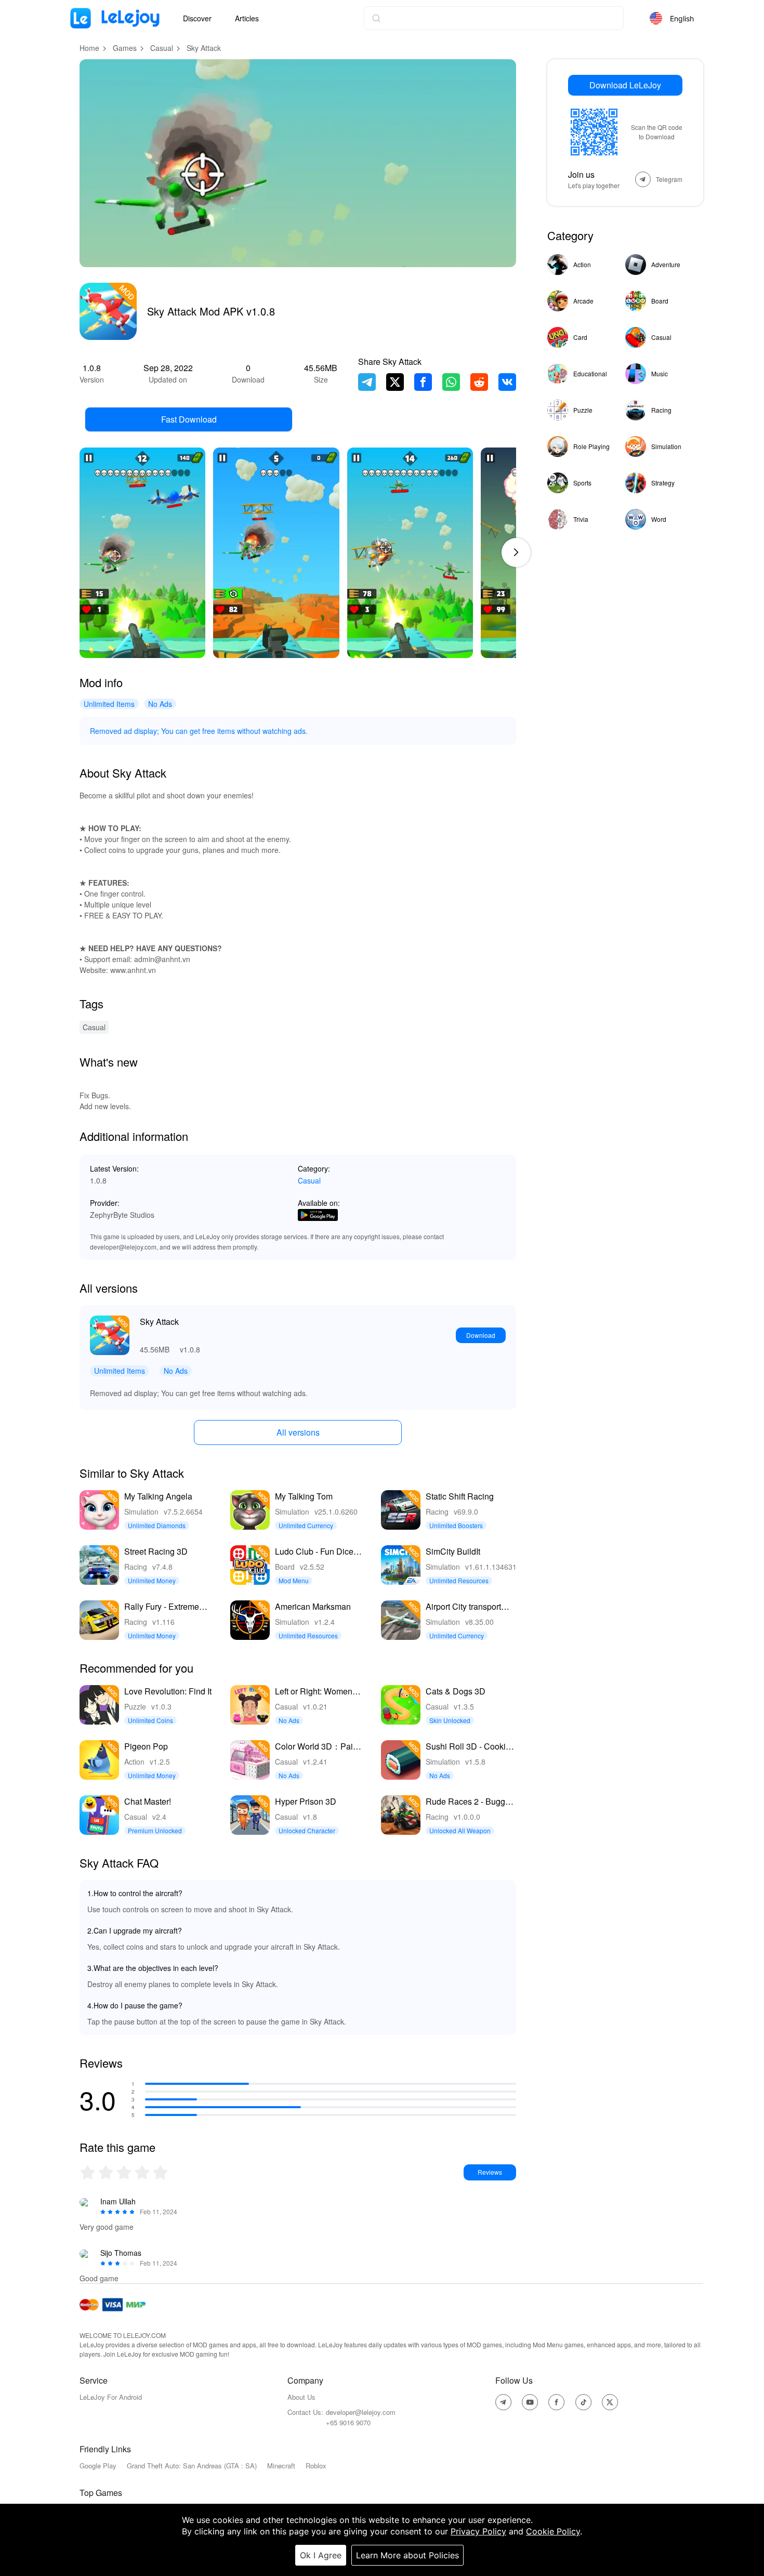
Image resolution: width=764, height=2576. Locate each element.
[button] (516, 553)
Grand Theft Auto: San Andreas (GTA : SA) (192, 2466)
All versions (298, 1432)
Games (125, 48)
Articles (247, 18)
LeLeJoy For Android (111, 2397)
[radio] (89, 2172)
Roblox (316, 2466)
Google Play (98, 2466)
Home (89, 48)
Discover (197, 18)
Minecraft (281, 2466)
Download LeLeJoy (625, 85)
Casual (162, 48)
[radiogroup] (124, 2172)
